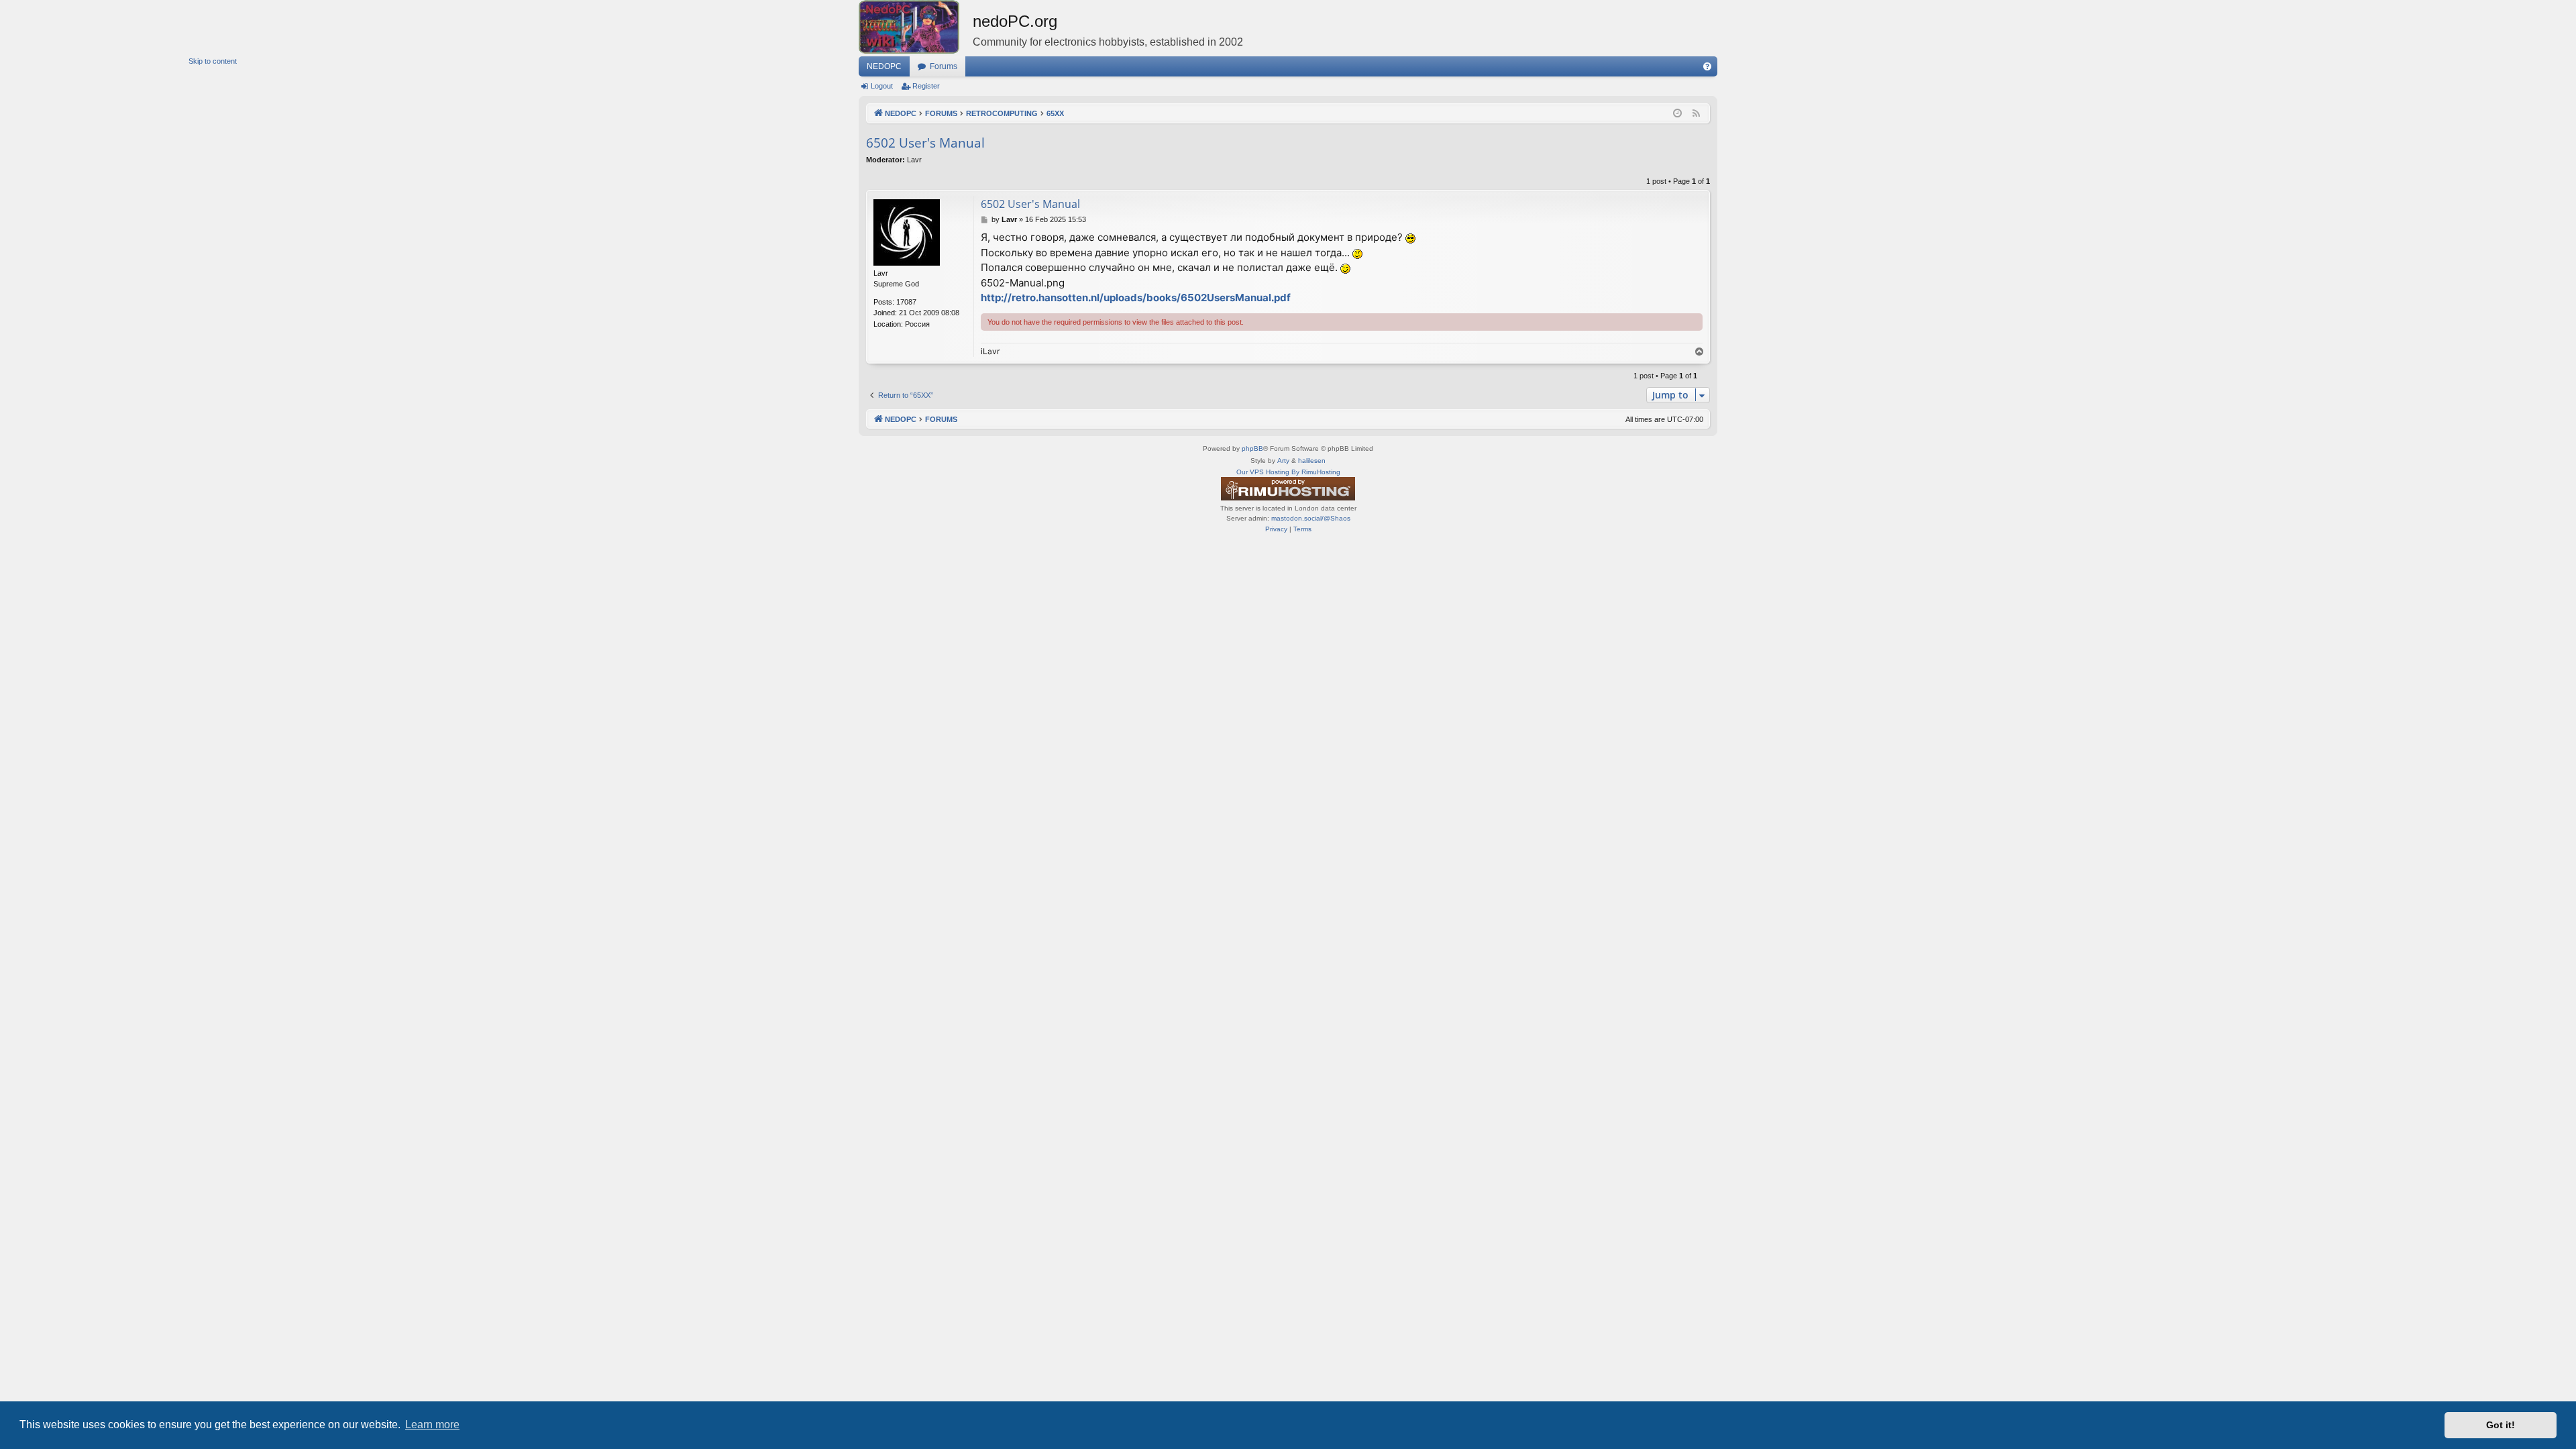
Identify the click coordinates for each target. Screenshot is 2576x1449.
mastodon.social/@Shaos (1311, 518)
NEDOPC (884, 66)
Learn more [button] (432, 1425)
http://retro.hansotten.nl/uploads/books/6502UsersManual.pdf (1136, 298)
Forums (944, 66)
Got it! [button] (2501, 1425)
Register (926, 86)
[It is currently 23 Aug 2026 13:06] (1677, 114)
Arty (1283, 461)
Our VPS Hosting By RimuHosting (1288, 472)
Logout (882, 86)
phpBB (1252, 448)
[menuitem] (1707, 66)
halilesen (1312, 461)
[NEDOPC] (916, 27)
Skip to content (213, 61)
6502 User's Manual (925, 143)
